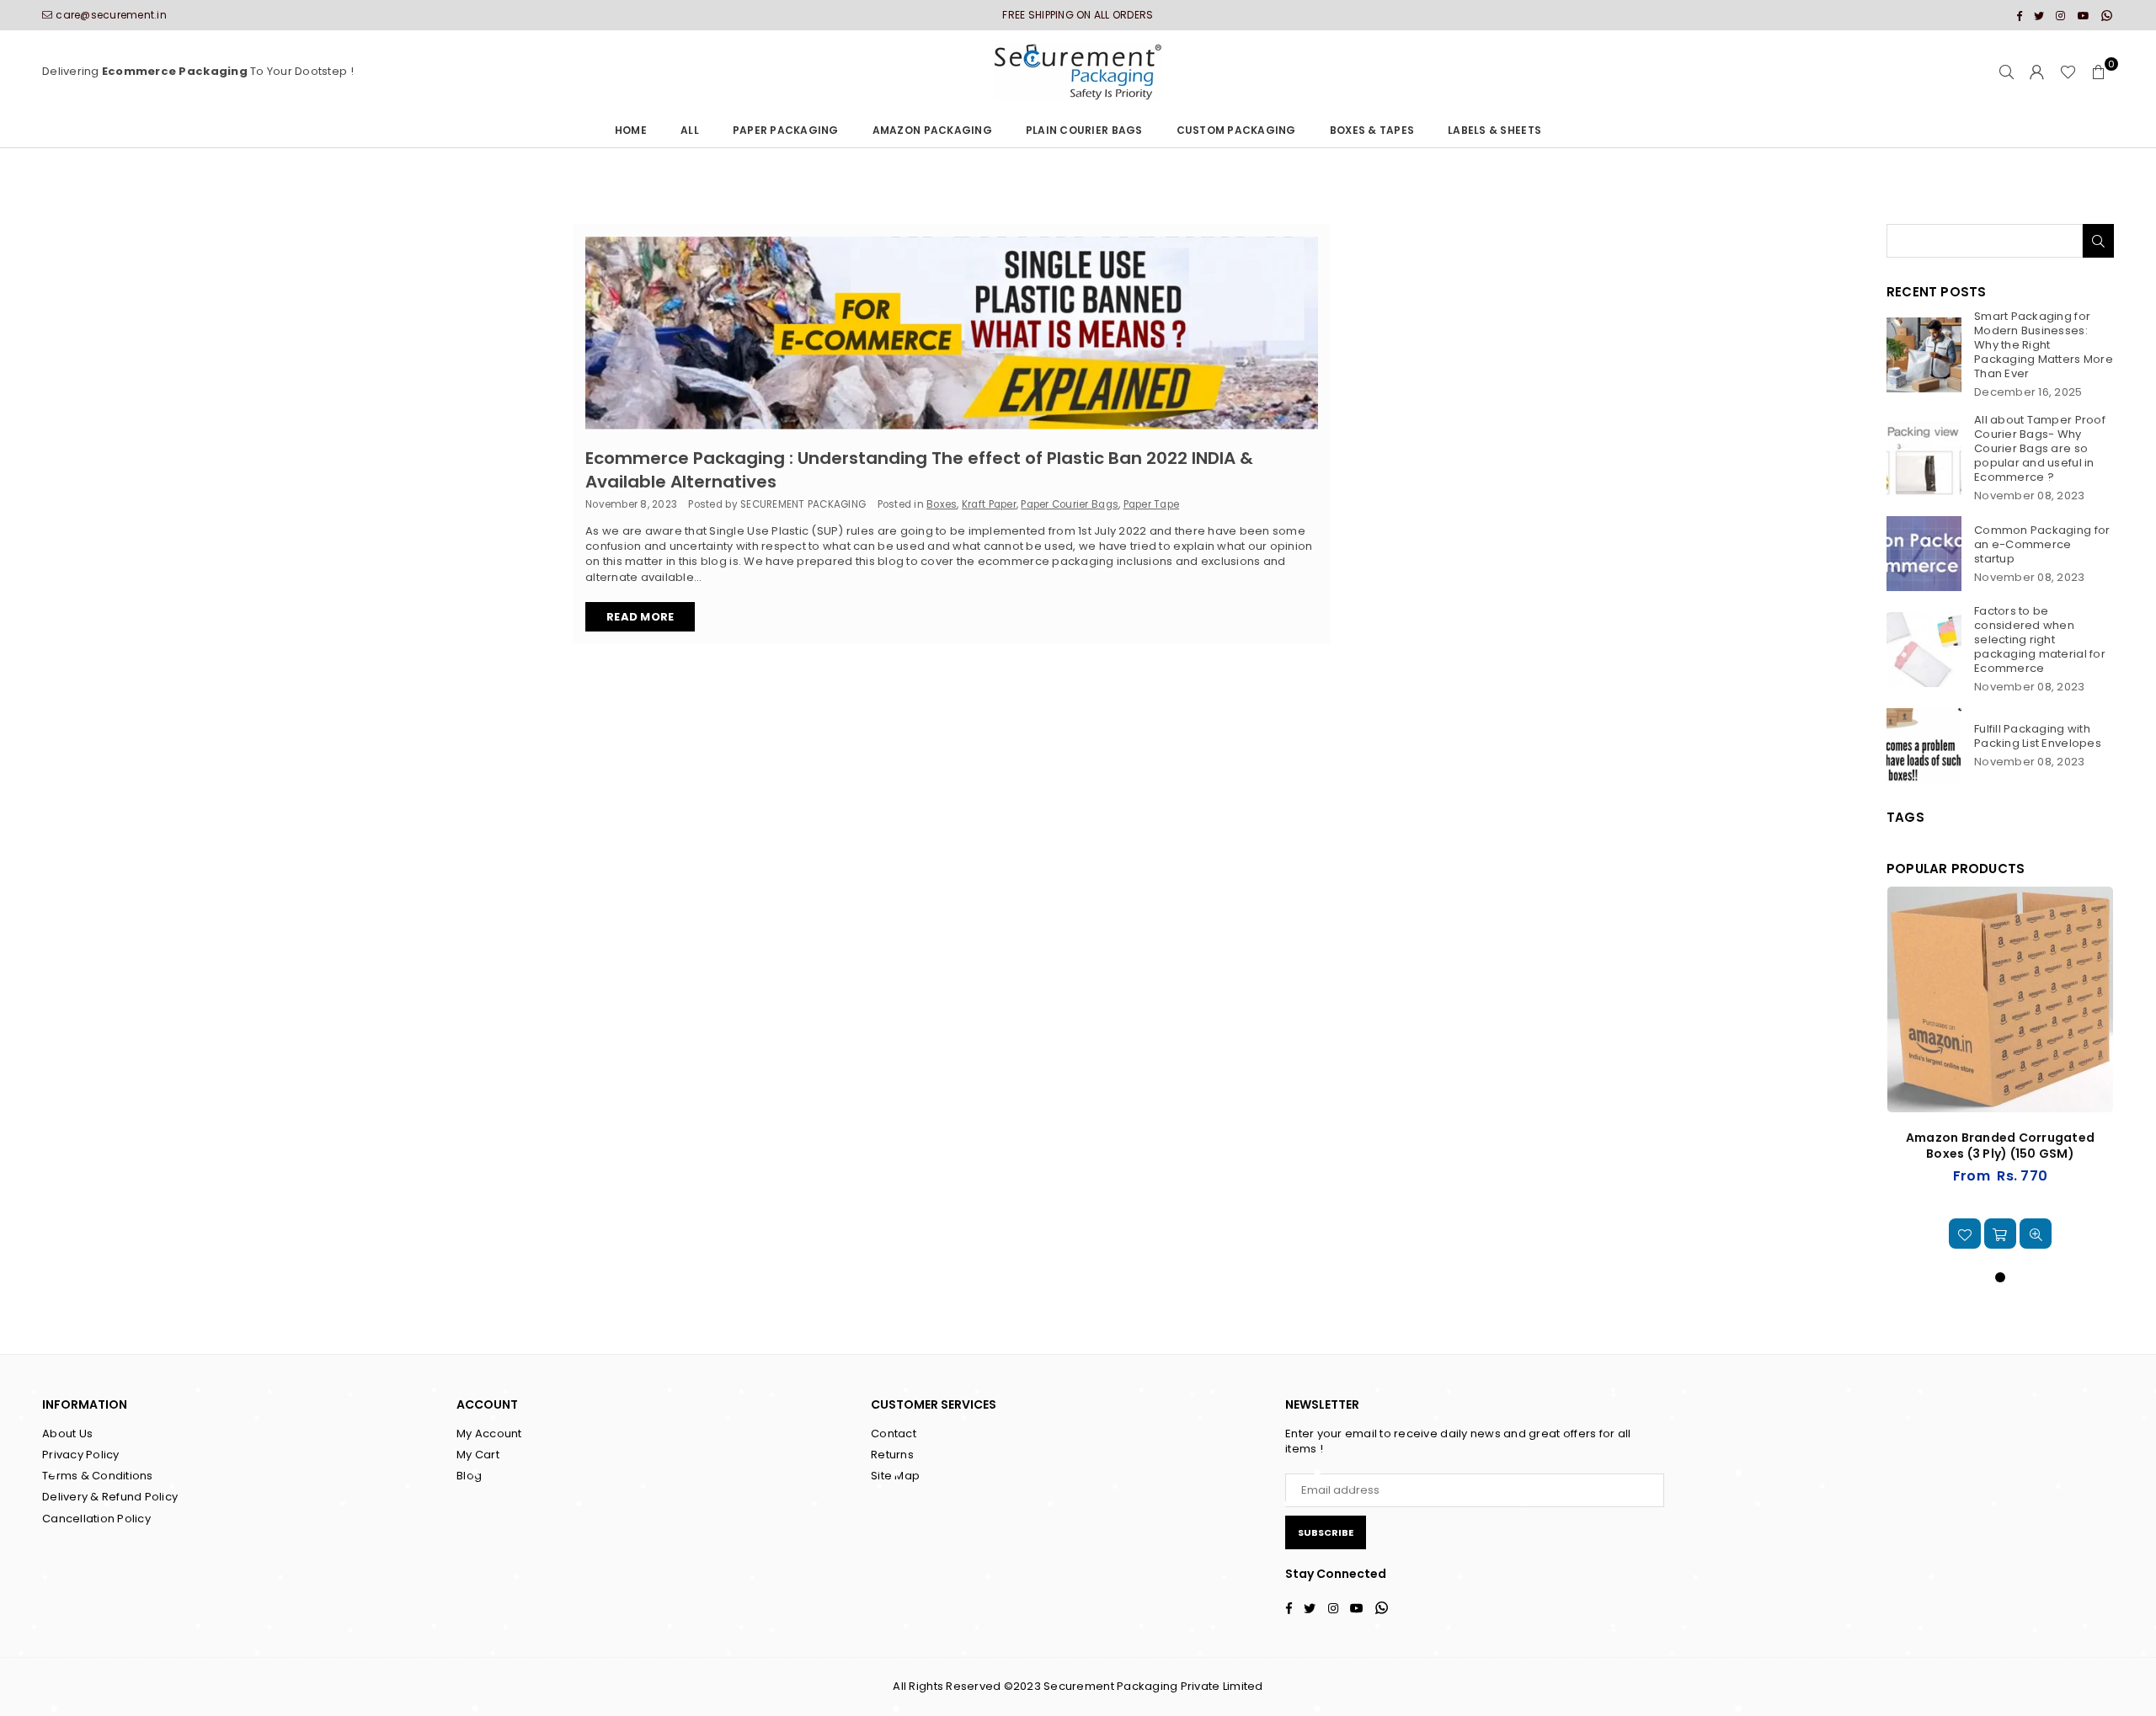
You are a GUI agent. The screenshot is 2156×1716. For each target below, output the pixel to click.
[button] (2099, 72)
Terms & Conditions (98, 1476)
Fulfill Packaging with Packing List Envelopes (2038, 736)
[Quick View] (2036, 1234)
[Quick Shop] (2000, 1234)
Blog (469, 1476)
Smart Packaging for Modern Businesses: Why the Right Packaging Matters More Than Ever (2044, 345)
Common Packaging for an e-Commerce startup (2042, 544)
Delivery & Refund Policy (110, 1497)
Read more (640, 617)
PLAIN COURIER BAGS (1084, 130)
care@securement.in (111, 15)
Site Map (895, 1476)
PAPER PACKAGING (786, 130)
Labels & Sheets (1494, 130)
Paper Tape (1152, 504)
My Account (489, 1434)
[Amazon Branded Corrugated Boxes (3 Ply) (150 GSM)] (2000, 999)
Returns (892, 1455)
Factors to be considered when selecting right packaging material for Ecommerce (2040, 640)
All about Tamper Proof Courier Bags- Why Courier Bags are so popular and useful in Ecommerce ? (2040, 448)
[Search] (2007, 72)
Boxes (942, 504)
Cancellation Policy (96, 1519)
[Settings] (2037, 72)
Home (631, 130)
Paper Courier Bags (1070, 504)
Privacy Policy (81, 1455)
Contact (894, 1434)
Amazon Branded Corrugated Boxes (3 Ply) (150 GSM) (2001, 1146)
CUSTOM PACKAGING (1236, 130)
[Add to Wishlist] (1965, 1234)
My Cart (478, 1455)
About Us (67, 1434)
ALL (690, 130)
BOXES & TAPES (1372, 130)
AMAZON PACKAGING (932, 130)
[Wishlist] (2068, 72)
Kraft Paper (989, 504)
